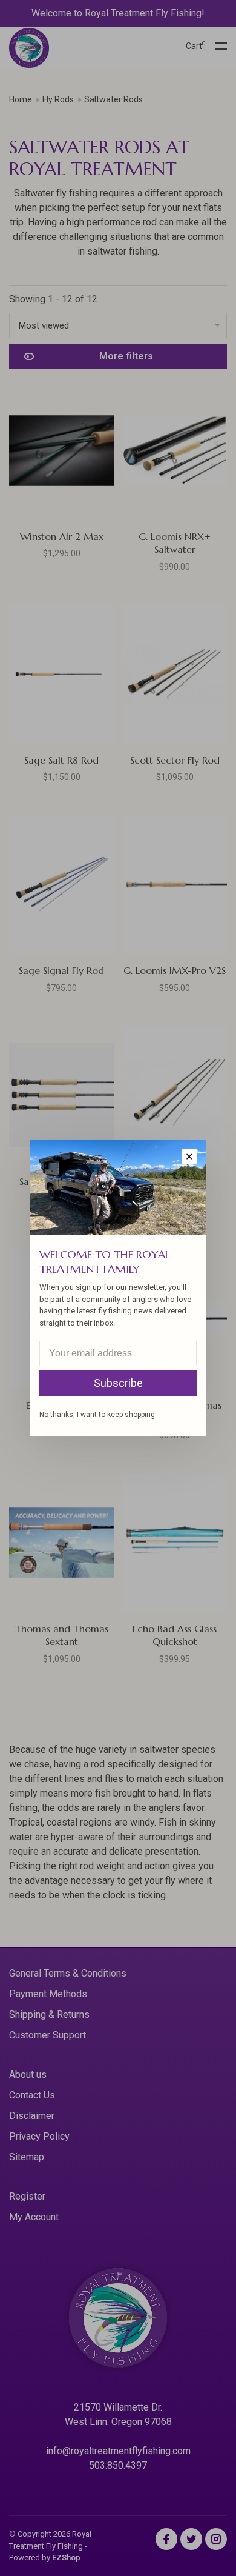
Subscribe (118, 1383)
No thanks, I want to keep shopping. (98, 1415)
